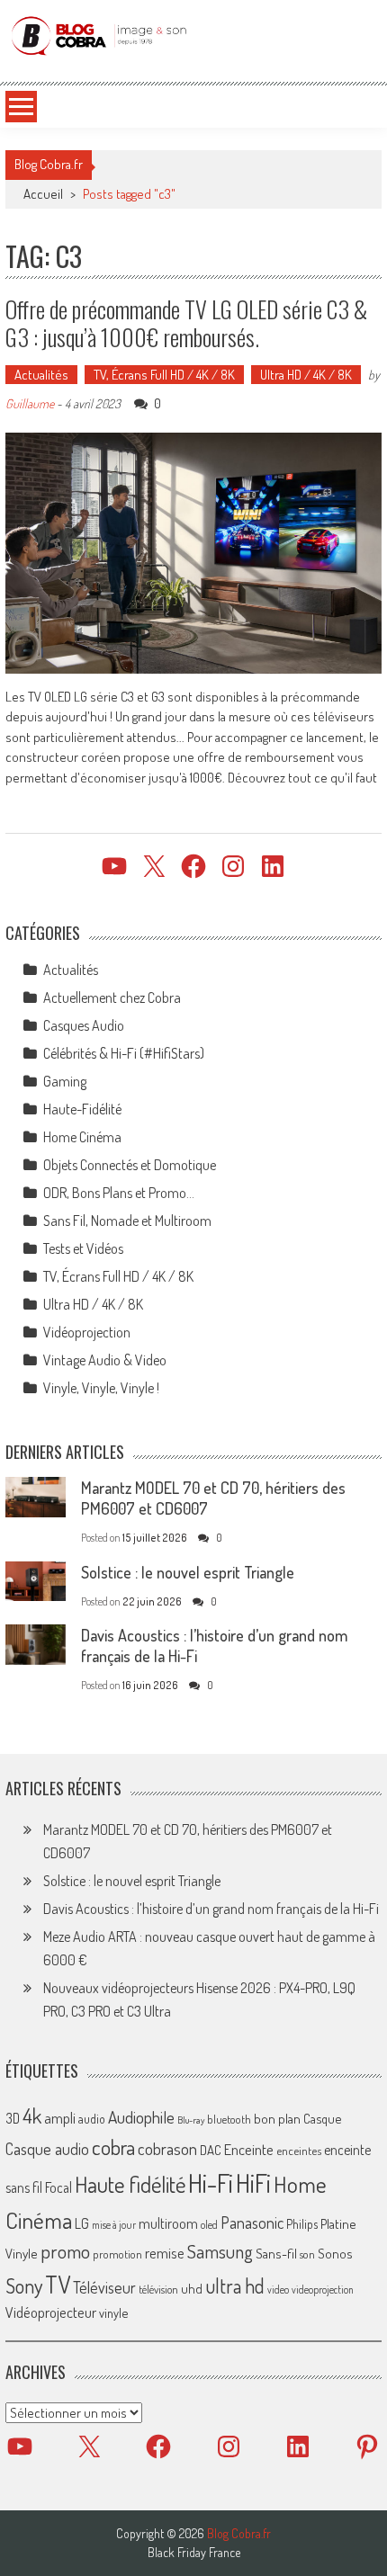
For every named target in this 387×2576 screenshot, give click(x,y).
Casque (322, 2118)
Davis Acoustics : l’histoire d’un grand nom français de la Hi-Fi (211, 1909)
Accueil (43, 194)
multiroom (168, 2223)
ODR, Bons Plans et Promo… (119, 1193)
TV (58, 2284)
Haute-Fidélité (82, 1109)
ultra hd (235, 2285)
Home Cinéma (82, 1137)
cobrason (167, 2148)
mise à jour (114, 2225)
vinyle (113, 2312)
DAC (211, 2150)
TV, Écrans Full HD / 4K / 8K (164, 375)
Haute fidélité (130, 2184)
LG (82, 2223)
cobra (113, 2147)
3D (13, 2118)
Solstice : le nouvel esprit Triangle (188, 1572)
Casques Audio (84, 1025)
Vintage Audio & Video (105, 1360)
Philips (302, 2224)
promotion (117, 2254)
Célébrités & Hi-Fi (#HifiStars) (124, 1053)
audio (92, 2119)
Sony (24, 2285)
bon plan (277, 2119)
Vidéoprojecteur (51, 2312)
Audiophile (141, 2117)
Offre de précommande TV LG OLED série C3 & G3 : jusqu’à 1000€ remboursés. (186, 323)
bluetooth (229, 2119)
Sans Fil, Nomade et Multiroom (127, 1221)
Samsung (220, 2251)
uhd (192, 2288)
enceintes (299, 2150)
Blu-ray (191, 2120)
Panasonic (252, 2222)
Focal (58, 2187)
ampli (60, 2118)
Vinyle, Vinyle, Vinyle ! (101, 1388)
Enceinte (249, 2149)
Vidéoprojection (87, 1332)
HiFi (253, 2183)
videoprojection (323, 2290)
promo (65, 2251)
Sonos (335, 2253)
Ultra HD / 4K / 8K (306, 375)
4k (32, 2115)
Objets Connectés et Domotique (130, 1165)
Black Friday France (194, 2553)
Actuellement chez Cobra (112, 997)
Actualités (41, 375)
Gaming (65, 1081)
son (307, 2254)
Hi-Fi (211, 2182)
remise (165, 2253)
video (278, 2290)
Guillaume (30, 403)
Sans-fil (276, 2253)
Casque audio (47, 2149)
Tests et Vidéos (83, 1248)
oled (209, 2225)
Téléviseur (104, 2287)
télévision (158, 2289)
